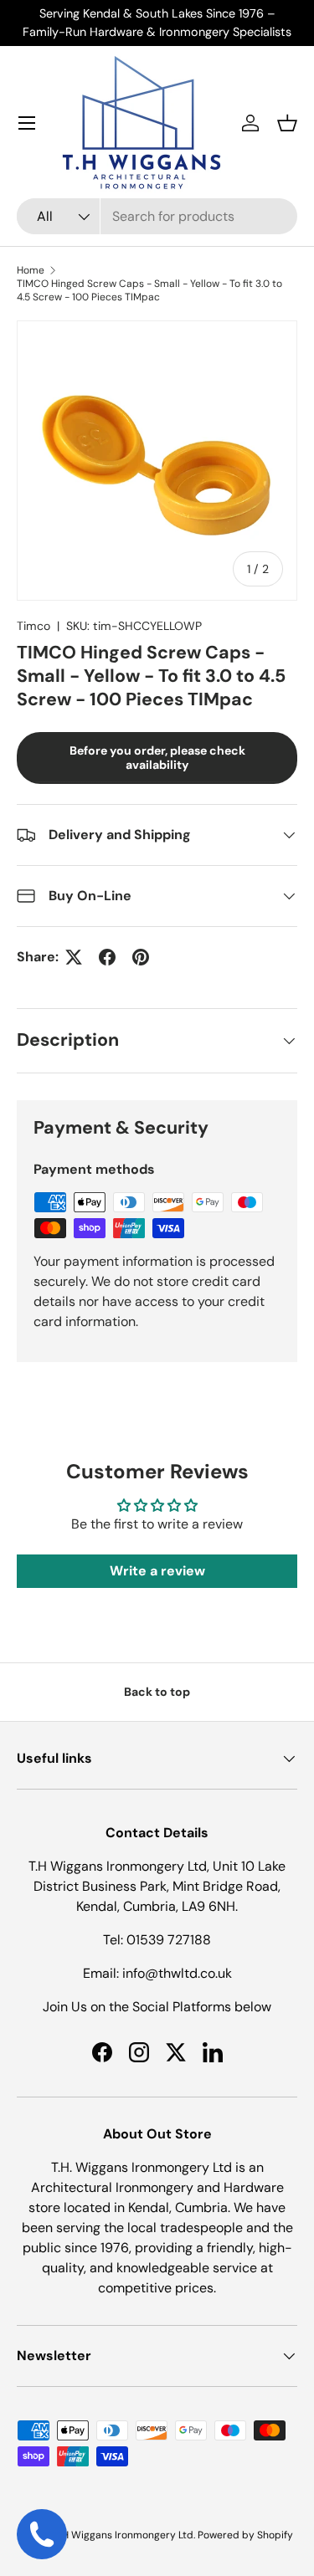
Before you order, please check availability (157, 758)
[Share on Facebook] (107, 957)
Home (31, 270)
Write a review (157, 1571)
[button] (287, 123)
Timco (33, 626)
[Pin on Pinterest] (141, 957)
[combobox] (157, 216)
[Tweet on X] (74, 957)
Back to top (157, 1692)
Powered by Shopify (245, 2535)
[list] (157, 461)
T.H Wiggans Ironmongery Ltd (124, 2535)
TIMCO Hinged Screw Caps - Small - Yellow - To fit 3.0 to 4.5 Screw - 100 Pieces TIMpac (149, 290)
